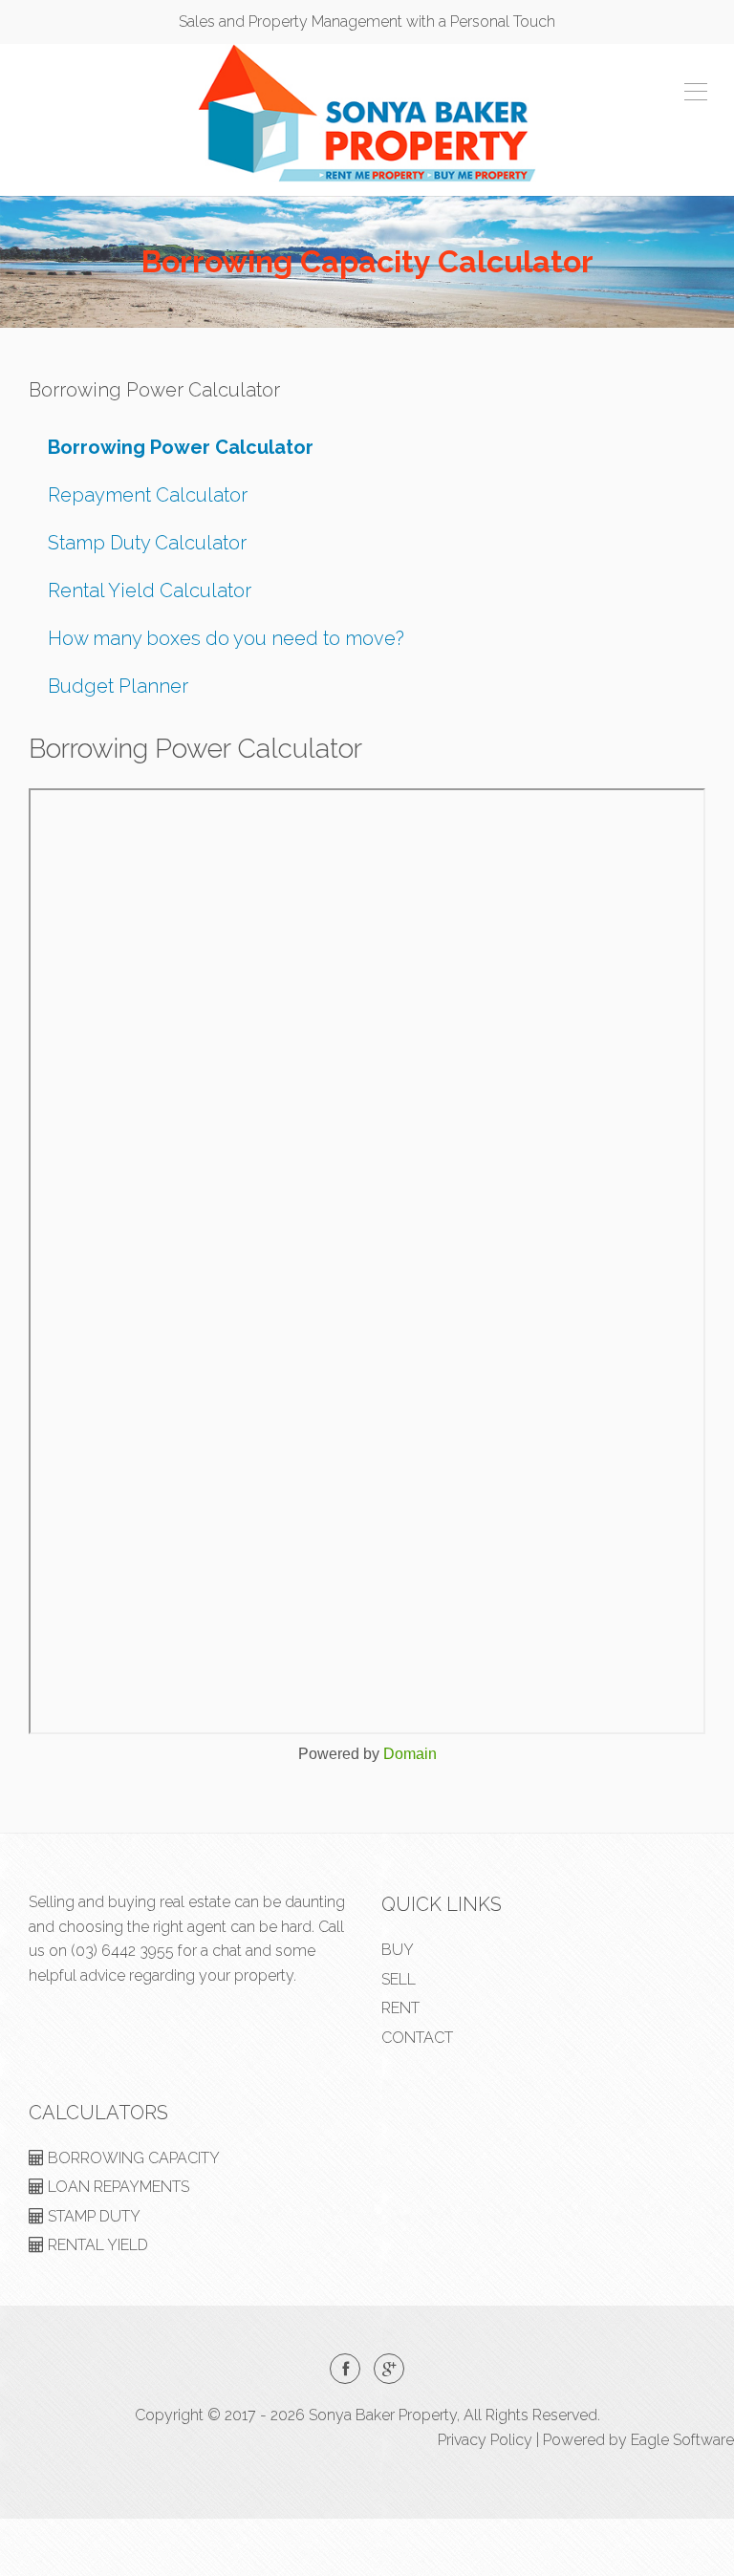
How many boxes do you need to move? (226, 638)
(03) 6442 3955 (122, 1951)
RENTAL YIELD (96, 2245)
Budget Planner (118, 686)
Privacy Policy (485, 2440)
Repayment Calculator (148, 495)
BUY (398, 1950)
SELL (399, 1979)
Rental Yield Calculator (150, 590)
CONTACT (417, 2038)
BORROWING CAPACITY (132, 2158)
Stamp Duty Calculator (147, 543)
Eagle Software (682, 2440)
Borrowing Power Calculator (181, 447)
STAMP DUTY (92, 2216)
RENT (400, 2008)
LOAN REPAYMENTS (117, 2187)
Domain (410, 1754)
